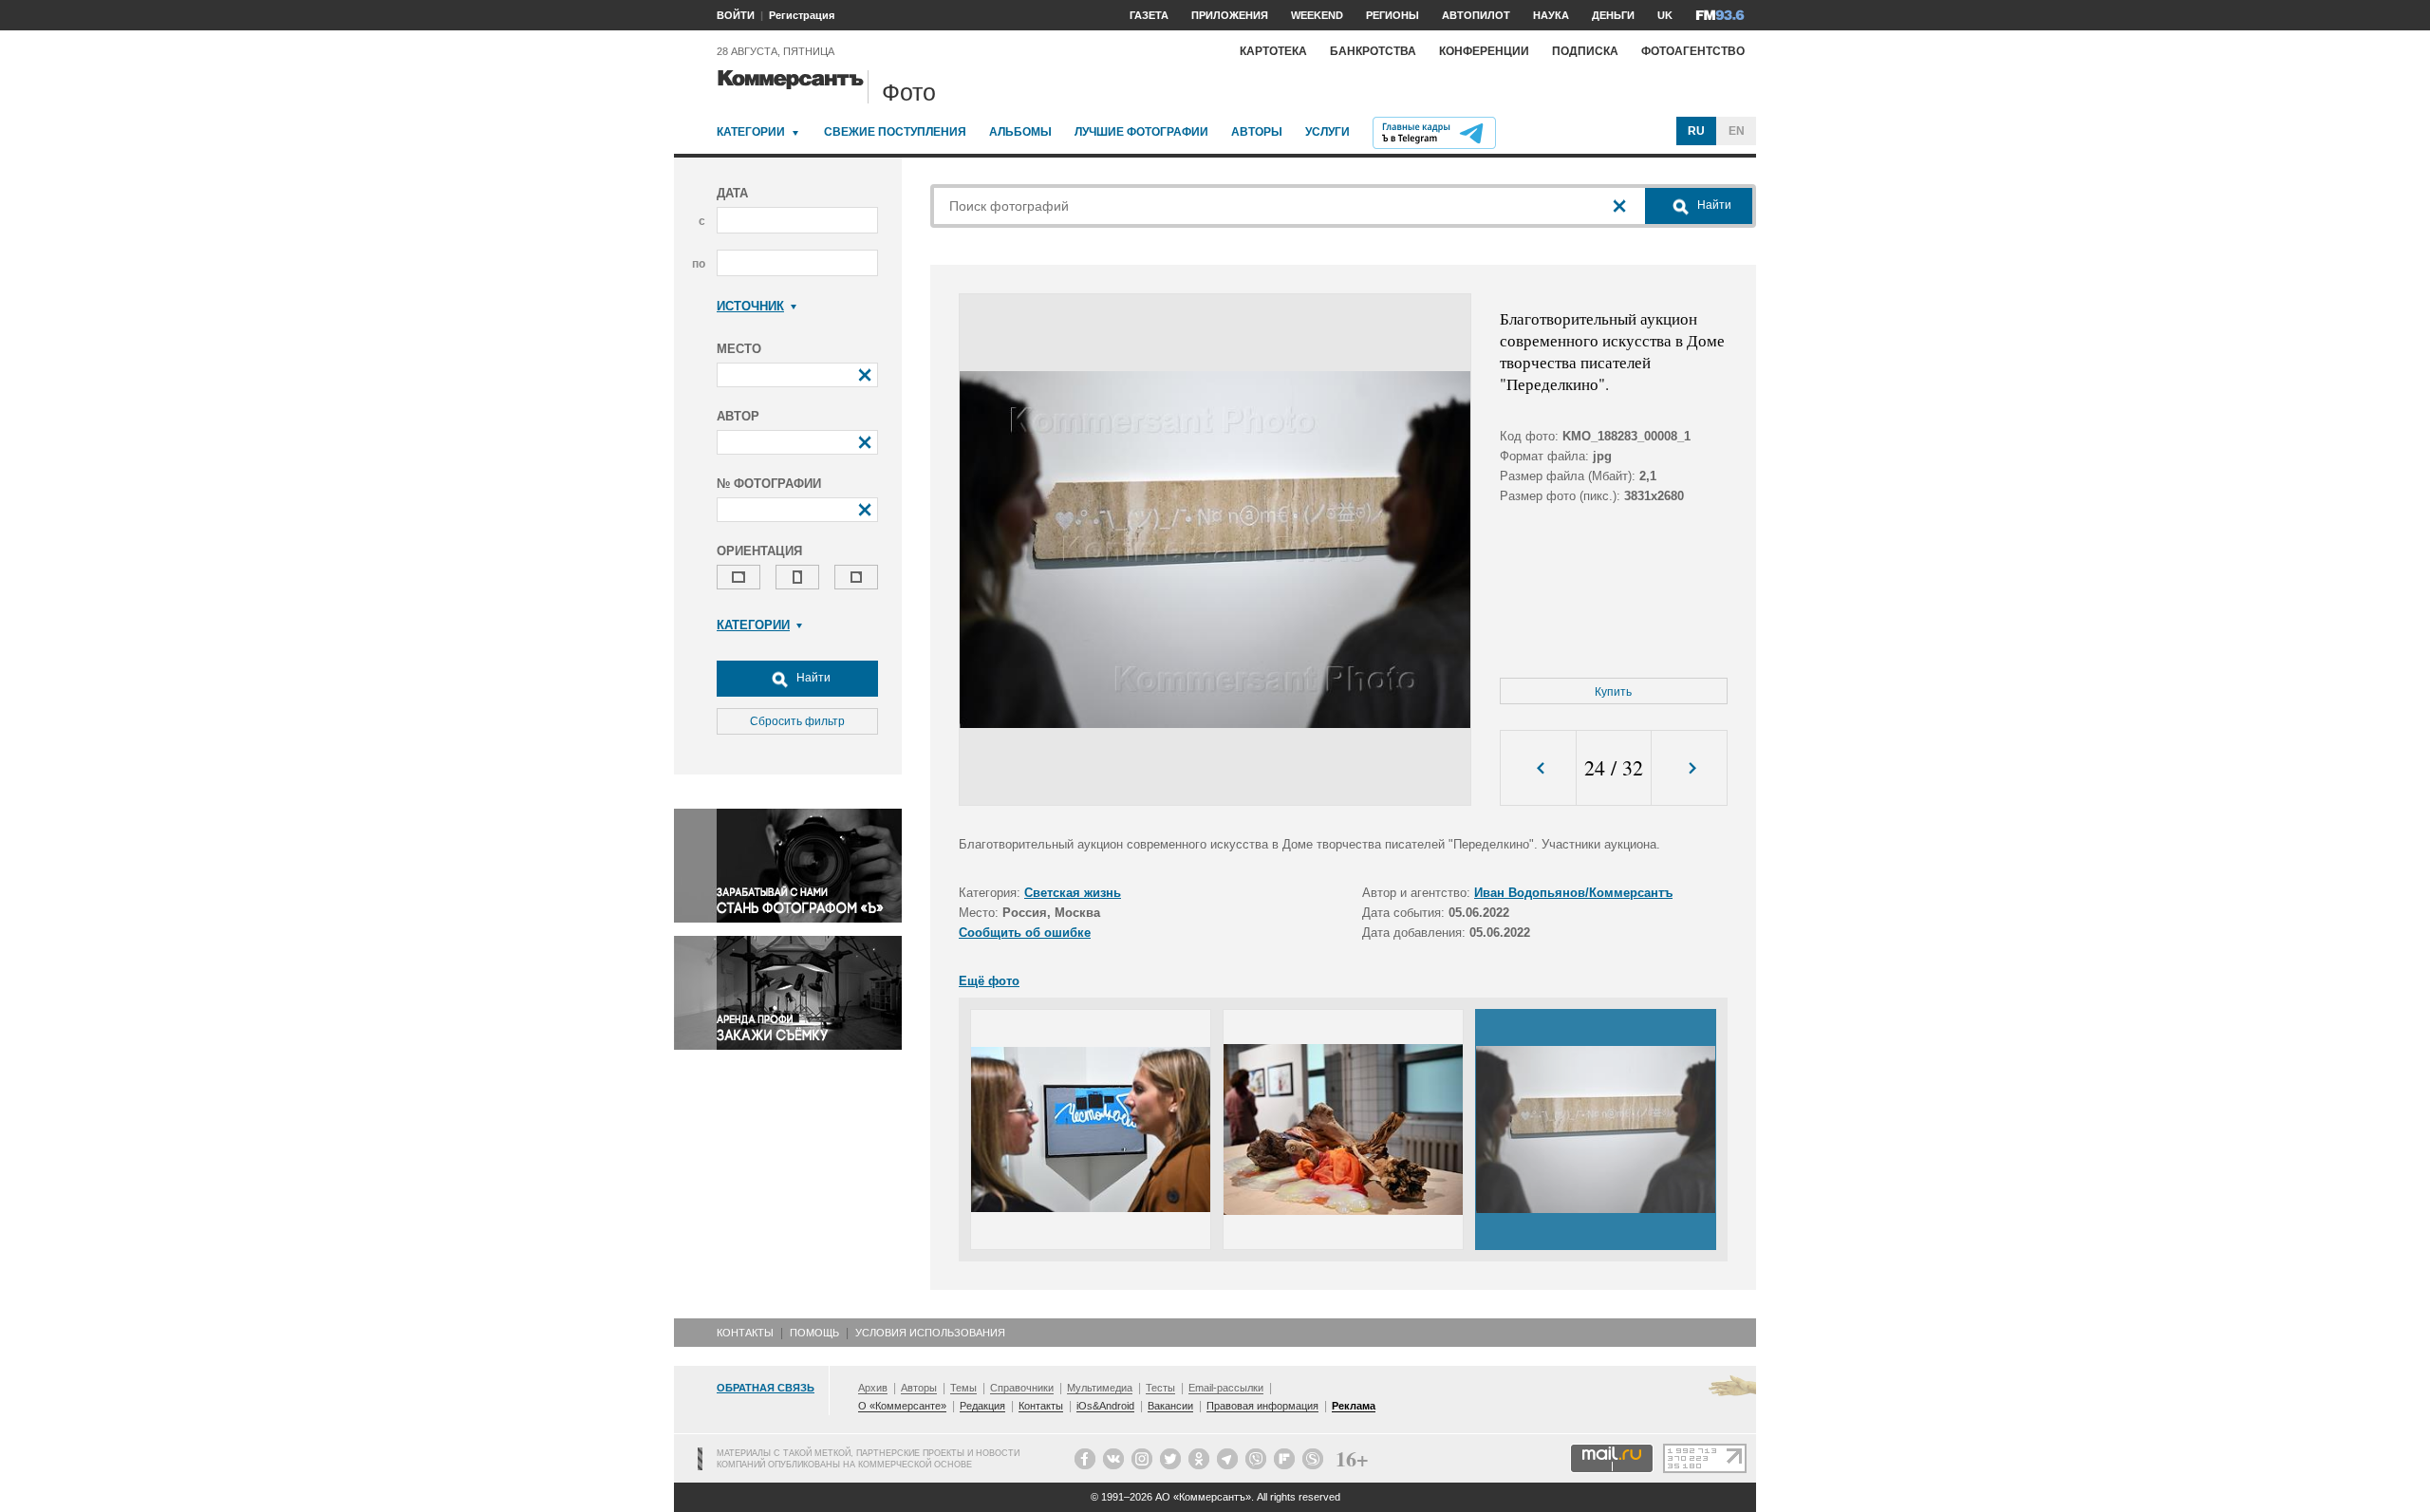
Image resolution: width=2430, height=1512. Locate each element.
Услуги (1327, 132)
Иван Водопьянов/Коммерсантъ (1573, 893)
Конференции (1484, 51)
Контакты (745, 1333)
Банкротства (1373, 51)
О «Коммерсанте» (902, 1406)
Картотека (1273, 51)
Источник (750, 306)
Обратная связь (766, 1388)
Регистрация (802, 15)
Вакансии (1170, 1406)
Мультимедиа (1100, 1388)
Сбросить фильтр (797, 721)
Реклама (1354, 1406)
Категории (751, 132)
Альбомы (1020, 132)
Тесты (1160, 1388)
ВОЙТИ (736, 15)
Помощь (814, 1333)
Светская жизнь (1073, 893)
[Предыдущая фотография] (1538, 768)
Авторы (1257, 132)
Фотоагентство (1693, 51)
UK (1665, 15)
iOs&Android (1105, 1406)
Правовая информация (1262, 1406)
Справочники (1022, 1388)
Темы (963, 1388)
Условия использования (930, 1333)
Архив (873, 1388)
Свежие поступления (895, 132)
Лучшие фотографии (1141, 132)
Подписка (1585, 51)
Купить (1613, 692)
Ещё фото (989, 981)
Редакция (982, 1406)
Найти (812, 678)
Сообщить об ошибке (1025, 933)
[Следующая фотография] (1689, 768)
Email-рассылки (1226, 1388)
